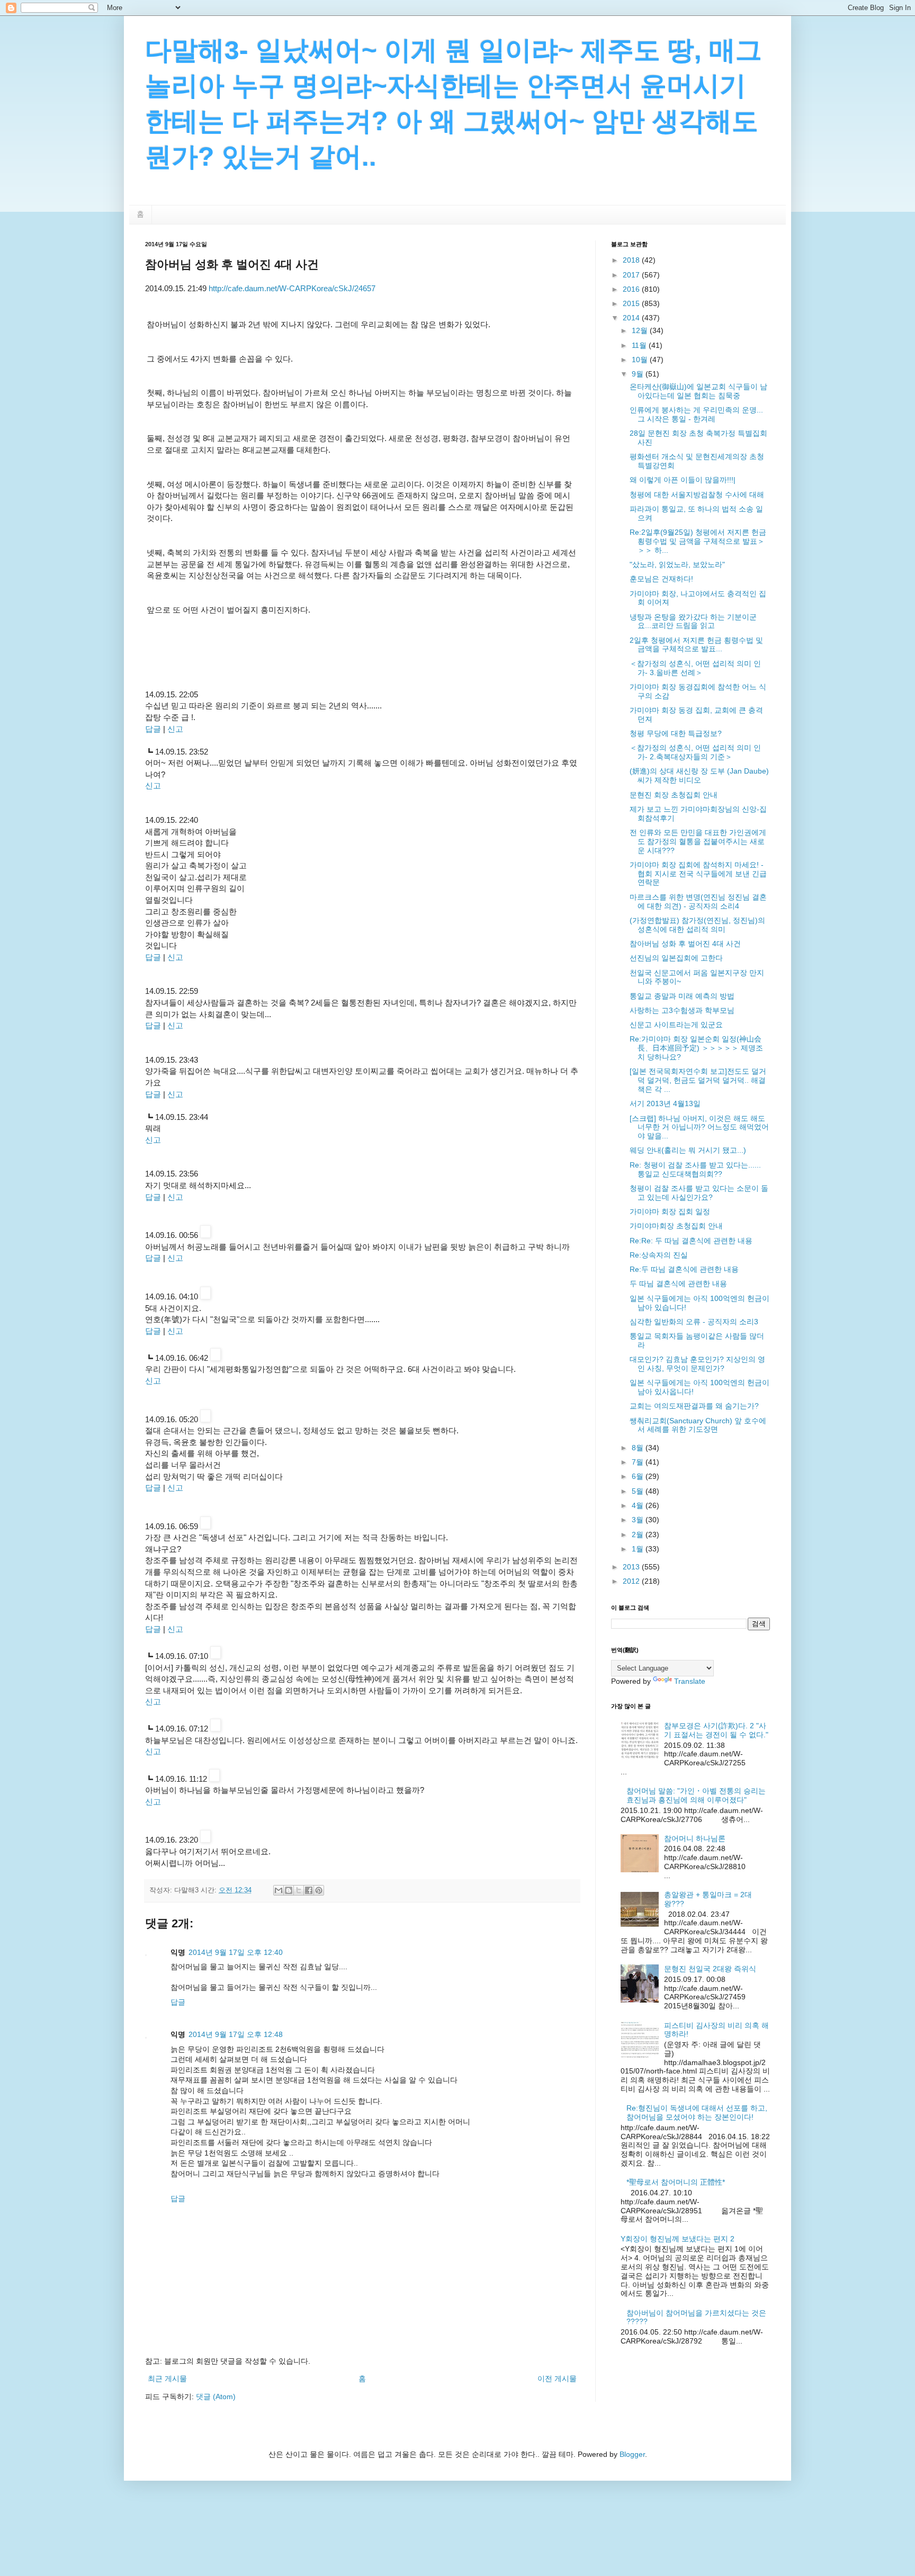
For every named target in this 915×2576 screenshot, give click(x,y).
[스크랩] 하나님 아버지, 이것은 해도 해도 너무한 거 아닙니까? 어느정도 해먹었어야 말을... (699, 1127)
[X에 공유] (299, 1890)
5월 (639, 1491)
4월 (639, 1505)
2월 (639, 1534)
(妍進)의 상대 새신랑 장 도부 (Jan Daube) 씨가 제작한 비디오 (699, 775)
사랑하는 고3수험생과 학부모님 (682, 1010)
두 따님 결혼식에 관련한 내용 (678, 1283)
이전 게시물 (557, 2378)
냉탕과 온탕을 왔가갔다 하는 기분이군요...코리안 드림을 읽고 (693, 621)
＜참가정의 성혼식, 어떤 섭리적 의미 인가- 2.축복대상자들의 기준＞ (695, 752)
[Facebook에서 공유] (309, 1890)
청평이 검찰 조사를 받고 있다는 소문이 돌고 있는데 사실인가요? (699, 1193)
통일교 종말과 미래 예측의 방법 (682, 996)
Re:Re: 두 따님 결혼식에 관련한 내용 (691, 1241)
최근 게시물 (167, 2378)
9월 (639, 374)
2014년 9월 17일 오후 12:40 (236, 1952)
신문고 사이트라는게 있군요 (676, 1025)
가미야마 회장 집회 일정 (670, 1211)
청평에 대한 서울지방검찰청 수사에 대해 (697, 495)
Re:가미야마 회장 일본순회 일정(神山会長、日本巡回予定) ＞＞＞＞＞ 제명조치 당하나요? (696, 1048)
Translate (690, 1681)
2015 (632, 303)
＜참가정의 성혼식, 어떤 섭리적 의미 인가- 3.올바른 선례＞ (695, 668)
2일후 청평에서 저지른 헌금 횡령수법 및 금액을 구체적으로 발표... (696, 645)
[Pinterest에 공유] (319, 1890)
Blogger (632, 2454)
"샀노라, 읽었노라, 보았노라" (677, 564)
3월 (639, 1520)
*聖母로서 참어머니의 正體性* (676, 2182)
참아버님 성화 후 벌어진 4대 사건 (685, 944)
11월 (640, 345)
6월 (639, 1476)
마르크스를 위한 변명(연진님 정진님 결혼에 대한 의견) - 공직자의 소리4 (698, 901)
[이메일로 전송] (279, 1890)
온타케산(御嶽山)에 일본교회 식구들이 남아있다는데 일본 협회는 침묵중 (698, 391)
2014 (632, 318)
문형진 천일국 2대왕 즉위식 (710, 1969)
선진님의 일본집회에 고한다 (676, 958)
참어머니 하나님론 (695, 1838)
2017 (632, 275)
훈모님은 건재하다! (661, 579)
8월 (639, 1448)
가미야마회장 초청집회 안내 (676, 1226)
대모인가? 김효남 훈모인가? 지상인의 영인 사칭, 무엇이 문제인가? (697, 1364)
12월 (641, 330)
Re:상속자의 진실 (659, 1255)
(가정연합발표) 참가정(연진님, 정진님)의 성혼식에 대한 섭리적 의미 (697, 925)
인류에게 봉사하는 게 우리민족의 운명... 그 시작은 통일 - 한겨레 (696, 414)
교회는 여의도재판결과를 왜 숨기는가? (694, 1406)
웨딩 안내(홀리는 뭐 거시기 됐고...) (688, 1150)
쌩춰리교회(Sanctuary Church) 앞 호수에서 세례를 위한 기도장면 (698, 1425)
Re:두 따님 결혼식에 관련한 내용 (684, 1269)
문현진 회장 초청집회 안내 (674, 795)
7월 (639, 1462)
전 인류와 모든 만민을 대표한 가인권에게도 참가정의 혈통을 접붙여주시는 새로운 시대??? (698, 841)
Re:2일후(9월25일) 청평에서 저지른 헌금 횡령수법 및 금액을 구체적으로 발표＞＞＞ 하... (698, 541)
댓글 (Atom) (216, 2397)
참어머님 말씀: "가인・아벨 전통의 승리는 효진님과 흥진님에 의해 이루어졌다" (696, 1795)
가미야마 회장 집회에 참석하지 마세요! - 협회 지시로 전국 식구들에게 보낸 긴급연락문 (698, 874)
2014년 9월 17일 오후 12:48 (236, 2034)
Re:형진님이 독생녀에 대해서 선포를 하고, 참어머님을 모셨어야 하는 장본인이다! (697, 2112)
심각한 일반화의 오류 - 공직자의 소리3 (694, 1322)
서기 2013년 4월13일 (665, 1103)
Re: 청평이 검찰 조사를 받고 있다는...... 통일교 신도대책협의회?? (695, 1169)
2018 (632, 260)
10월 (641, 360)
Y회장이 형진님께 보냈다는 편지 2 (678, 2239)
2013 (632, 1567)
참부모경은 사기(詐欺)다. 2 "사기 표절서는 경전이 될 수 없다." (716, 1730)
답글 (153, 729)
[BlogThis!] (289, 1890)
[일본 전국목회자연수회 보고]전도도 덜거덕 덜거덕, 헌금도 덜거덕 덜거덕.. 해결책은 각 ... (698, 1080)
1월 (639, 1549)
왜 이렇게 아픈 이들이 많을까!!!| (683, 480)
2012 (632, 1581)
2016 (632, 289)
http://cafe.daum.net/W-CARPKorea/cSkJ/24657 (292, 288)
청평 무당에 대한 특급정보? (676, 733)
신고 (175, 729)
